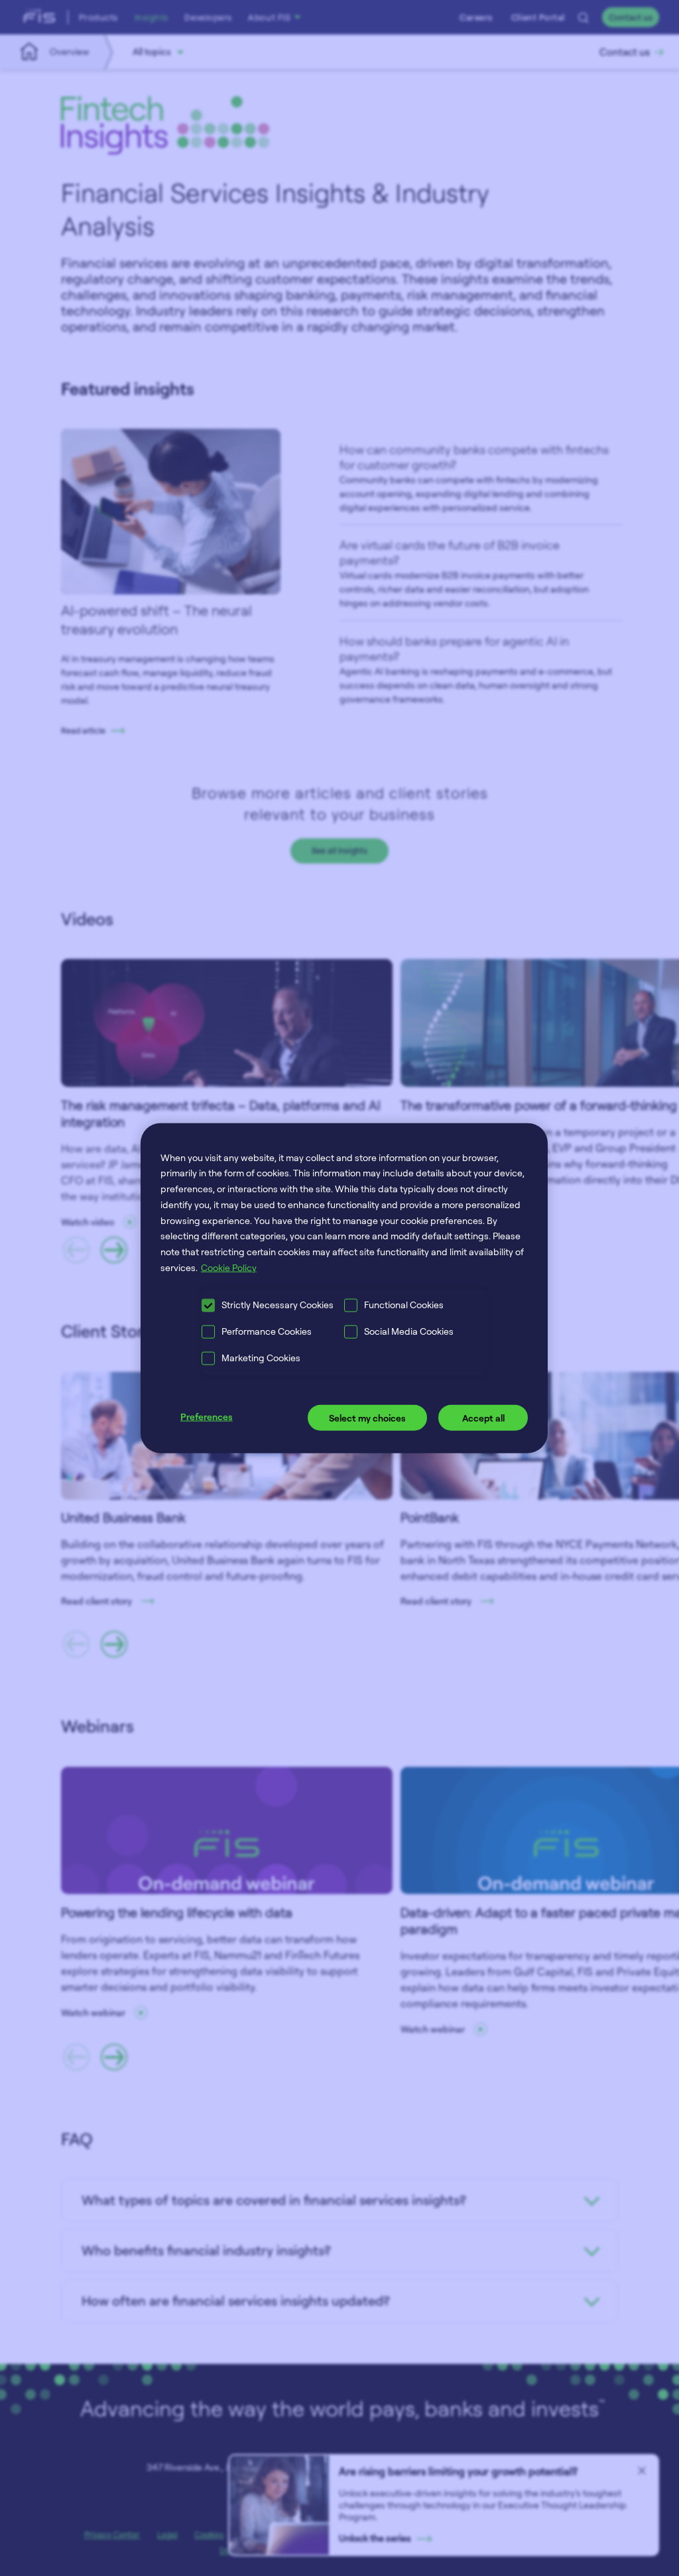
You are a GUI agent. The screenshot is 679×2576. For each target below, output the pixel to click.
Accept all (483, 1418)
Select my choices (367, 1418)
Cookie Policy (229, 1267)
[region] (344, 1288)
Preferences (207, 1417)
